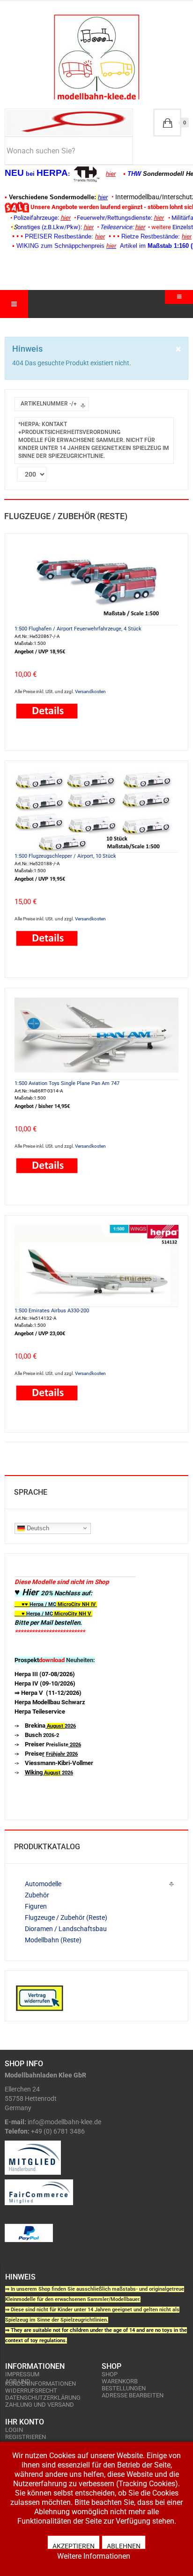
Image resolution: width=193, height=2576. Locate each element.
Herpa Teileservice (40, 1711)
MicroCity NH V (53, 1614)
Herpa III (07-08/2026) (45, 1674)
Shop (110, 2374)
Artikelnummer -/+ (49, 404)
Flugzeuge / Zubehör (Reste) (66, 1918)
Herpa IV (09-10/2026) (45, 1683)
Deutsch (37, 1528)
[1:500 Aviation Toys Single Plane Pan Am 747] (96, 1038)
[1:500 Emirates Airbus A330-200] (96, 1265)
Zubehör (37, 1895)
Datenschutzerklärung (43, 2398)
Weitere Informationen (94, 2556)
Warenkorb (120, 2381)
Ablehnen (124, 2546)
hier (111, 174)
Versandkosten (90, 691)
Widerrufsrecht (31, 2391)
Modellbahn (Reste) (53, 1940)
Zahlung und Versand (40, 2405)
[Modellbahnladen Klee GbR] (96, 57)
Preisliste (53, 1745)
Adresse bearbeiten (133, 2395)
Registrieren (26, 2437)
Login (14, 2430)
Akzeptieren (74, 2546)
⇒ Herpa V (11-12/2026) (48, 1693)
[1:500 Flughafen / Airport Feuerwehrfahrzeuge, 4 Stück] (96, 583)
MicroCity (69, 1604)
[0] (167, 123)
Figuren (36, 1906)
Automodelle (43, 1884)
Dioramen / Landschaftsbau (66, 1929)
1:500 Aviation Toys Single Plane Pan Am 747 (67, 1083)
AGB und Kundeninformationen (41, 2382)
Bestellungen (124, 2388)
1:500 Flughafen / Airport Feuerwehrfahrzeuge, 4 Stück (78, 629)
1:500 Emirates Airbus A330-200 (52, 1311)
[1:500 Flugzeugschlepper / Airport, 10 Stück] (96, 810)
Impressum (22, 2374)
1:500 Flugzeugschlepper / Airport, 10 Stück (65, 856)
